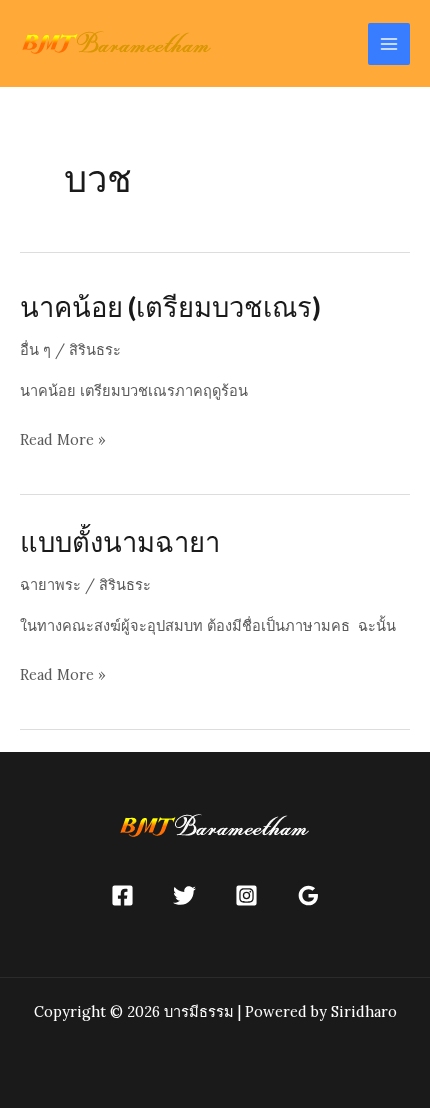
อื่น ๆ (35, 349)
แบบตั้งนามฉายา (120, 541)
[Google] (308, 895)
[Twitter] (184, 895)
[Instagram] (246, 895)
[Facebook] (122, 895)
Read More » (63, 441)
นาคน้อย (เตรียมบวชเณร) (170, 306)
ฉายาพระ (50, 584)
